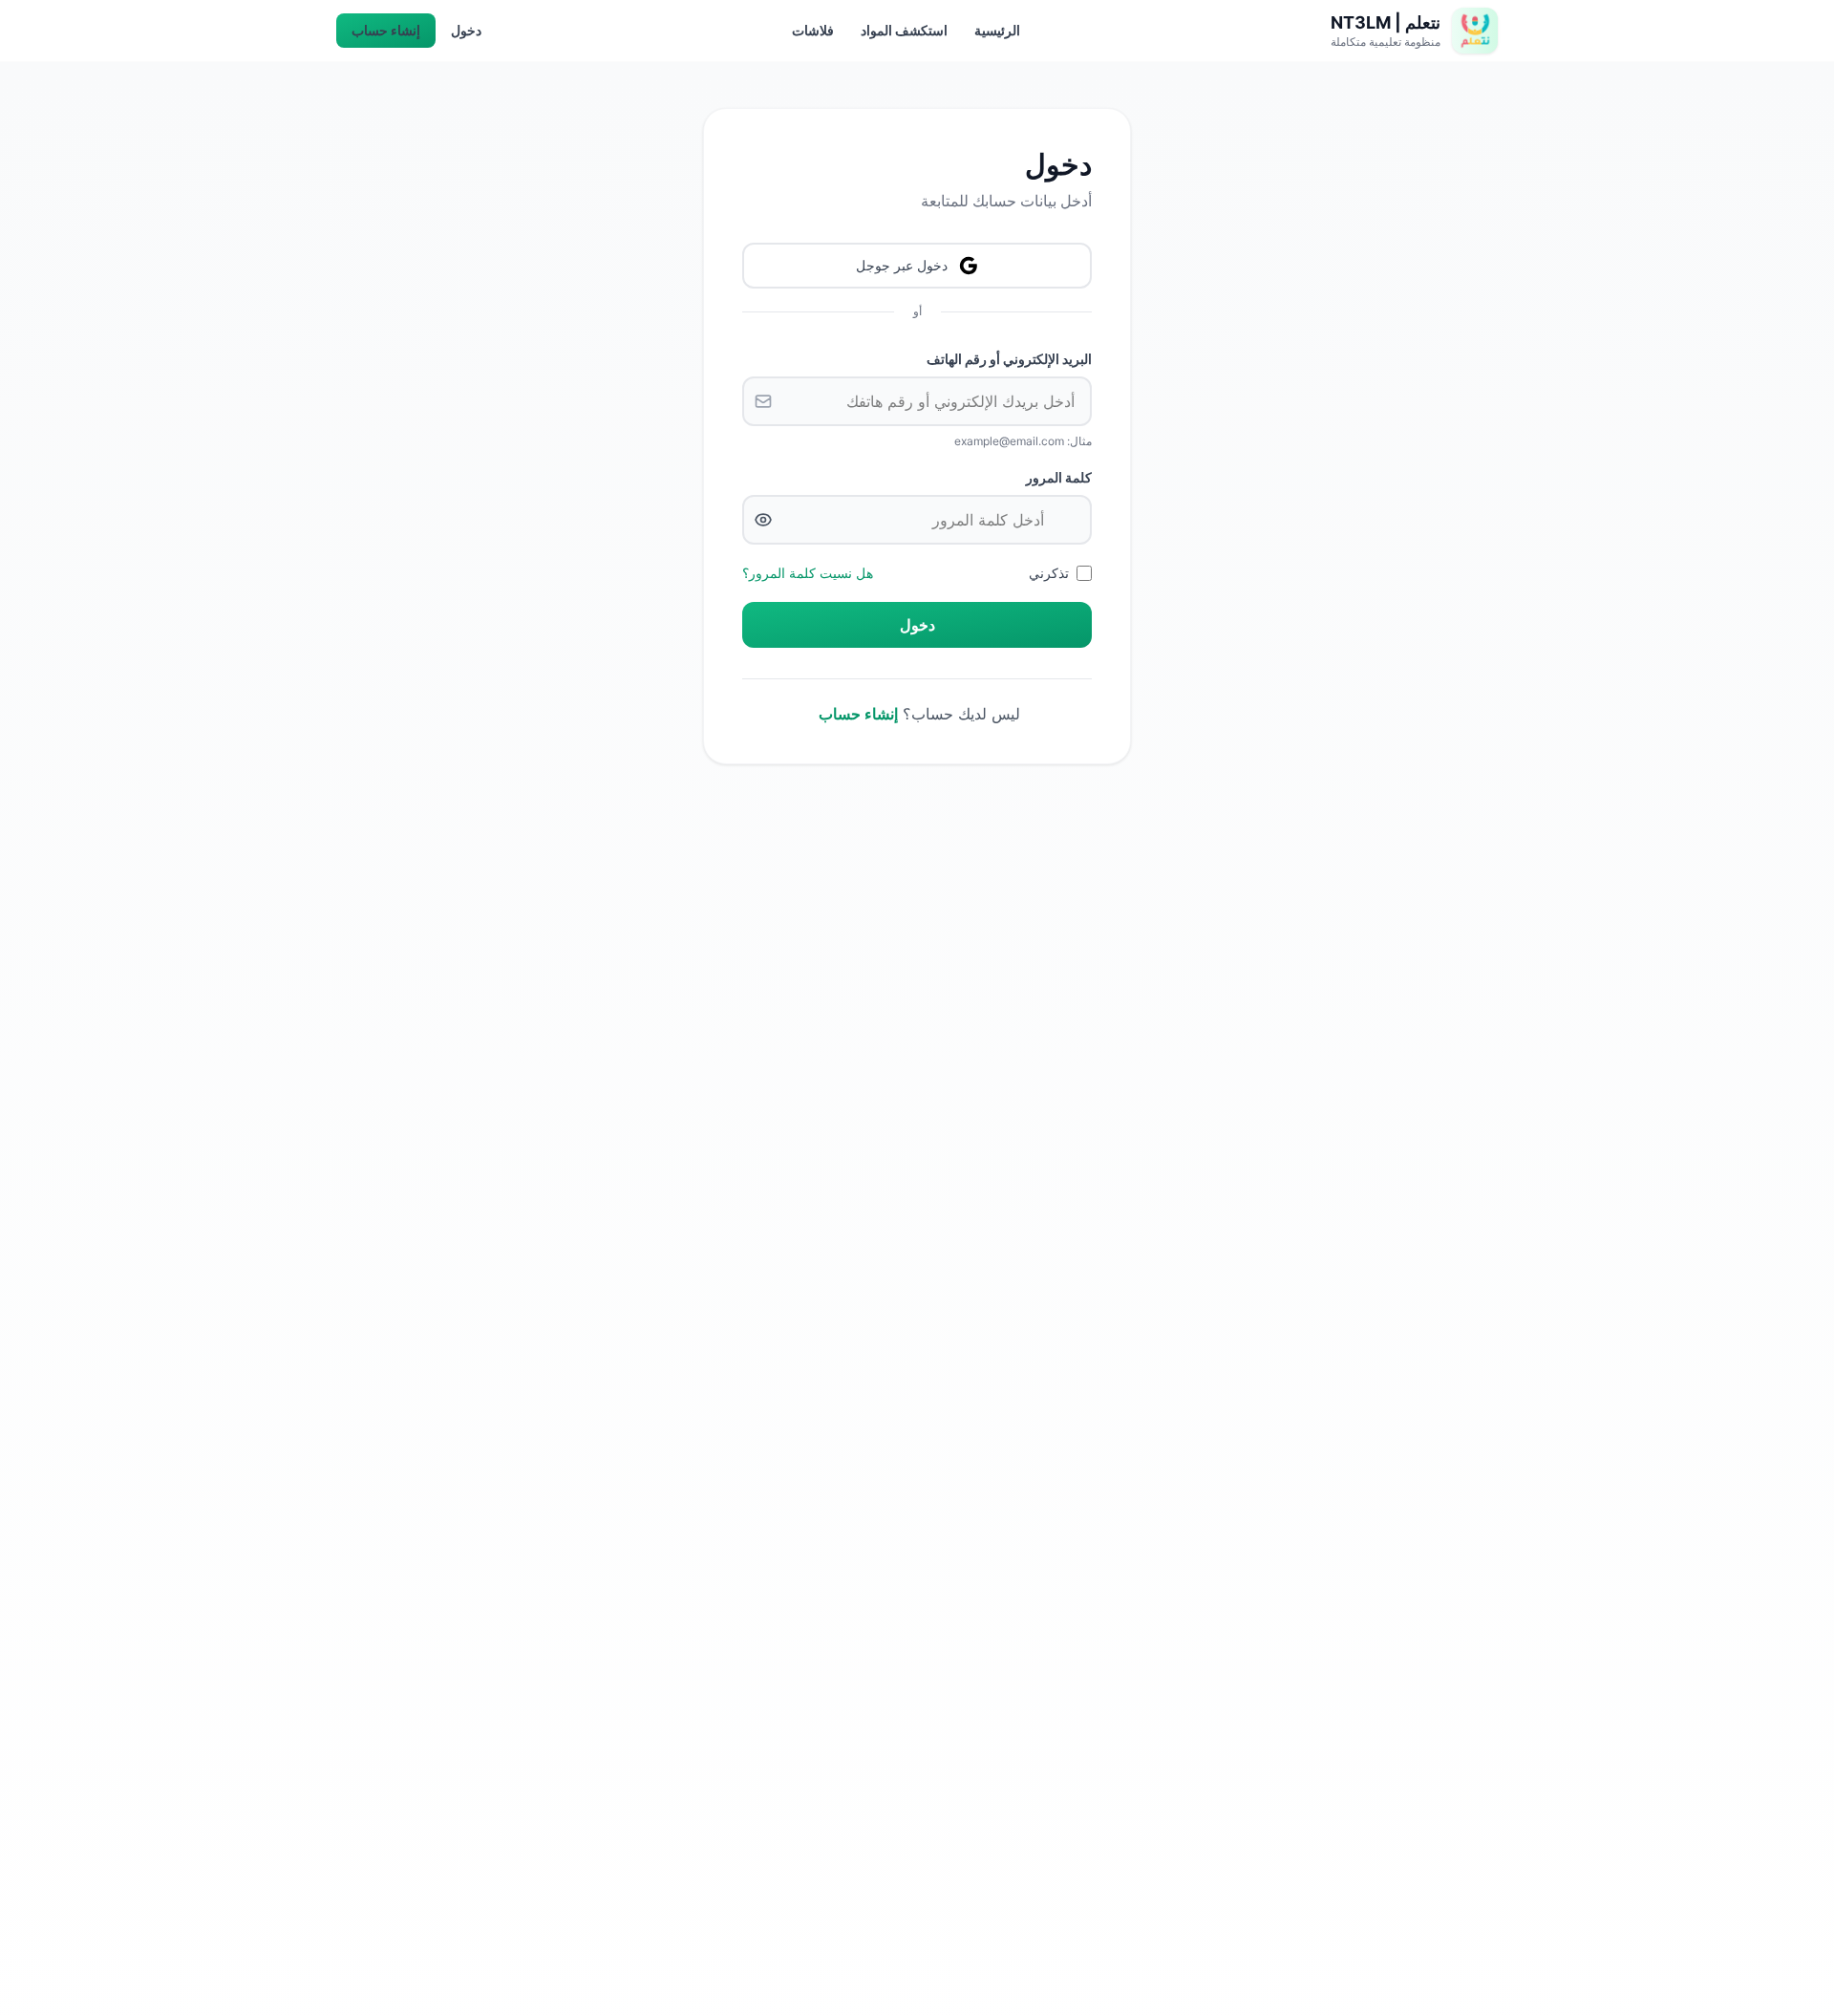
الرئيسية (997, 30)
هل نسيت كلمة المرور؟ (808, 573)
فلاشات (813, 30)
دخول (466, 30)
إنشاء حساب (386, 30)
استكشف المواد (904, 30)
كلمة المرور (1059, 477)
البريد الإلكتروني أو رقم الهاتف (1009, 359)
